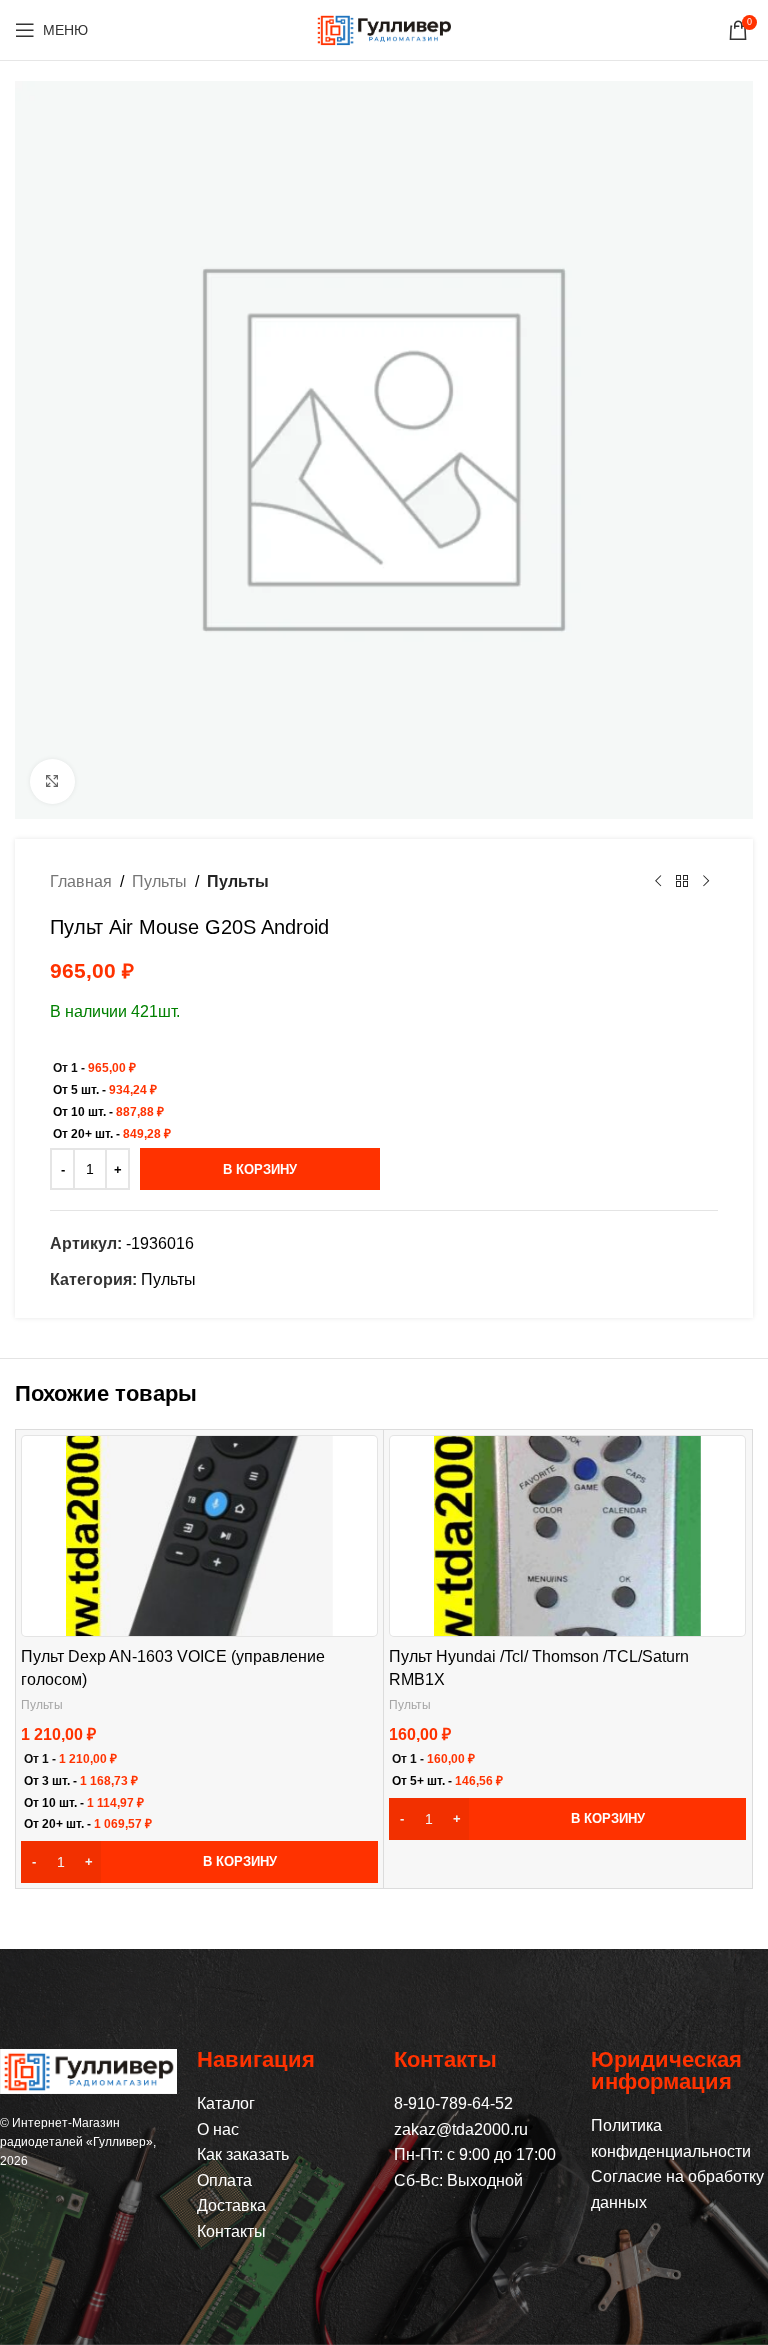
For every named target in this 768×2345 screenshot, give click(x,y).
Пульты (159, 881)
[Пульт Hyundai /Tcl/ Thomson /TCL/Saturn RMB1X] (567, 1536)
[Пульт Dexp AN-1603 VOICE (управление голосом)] (199, 1536)
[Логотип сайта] (384, 28)
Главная (81, 881)
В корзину (260, 1169)
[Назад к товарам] (682, 882)
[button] (199, 1862)
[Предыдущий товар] (658, 882)
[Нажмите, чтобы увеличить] (52, 781)
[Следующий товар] (706, 882)
